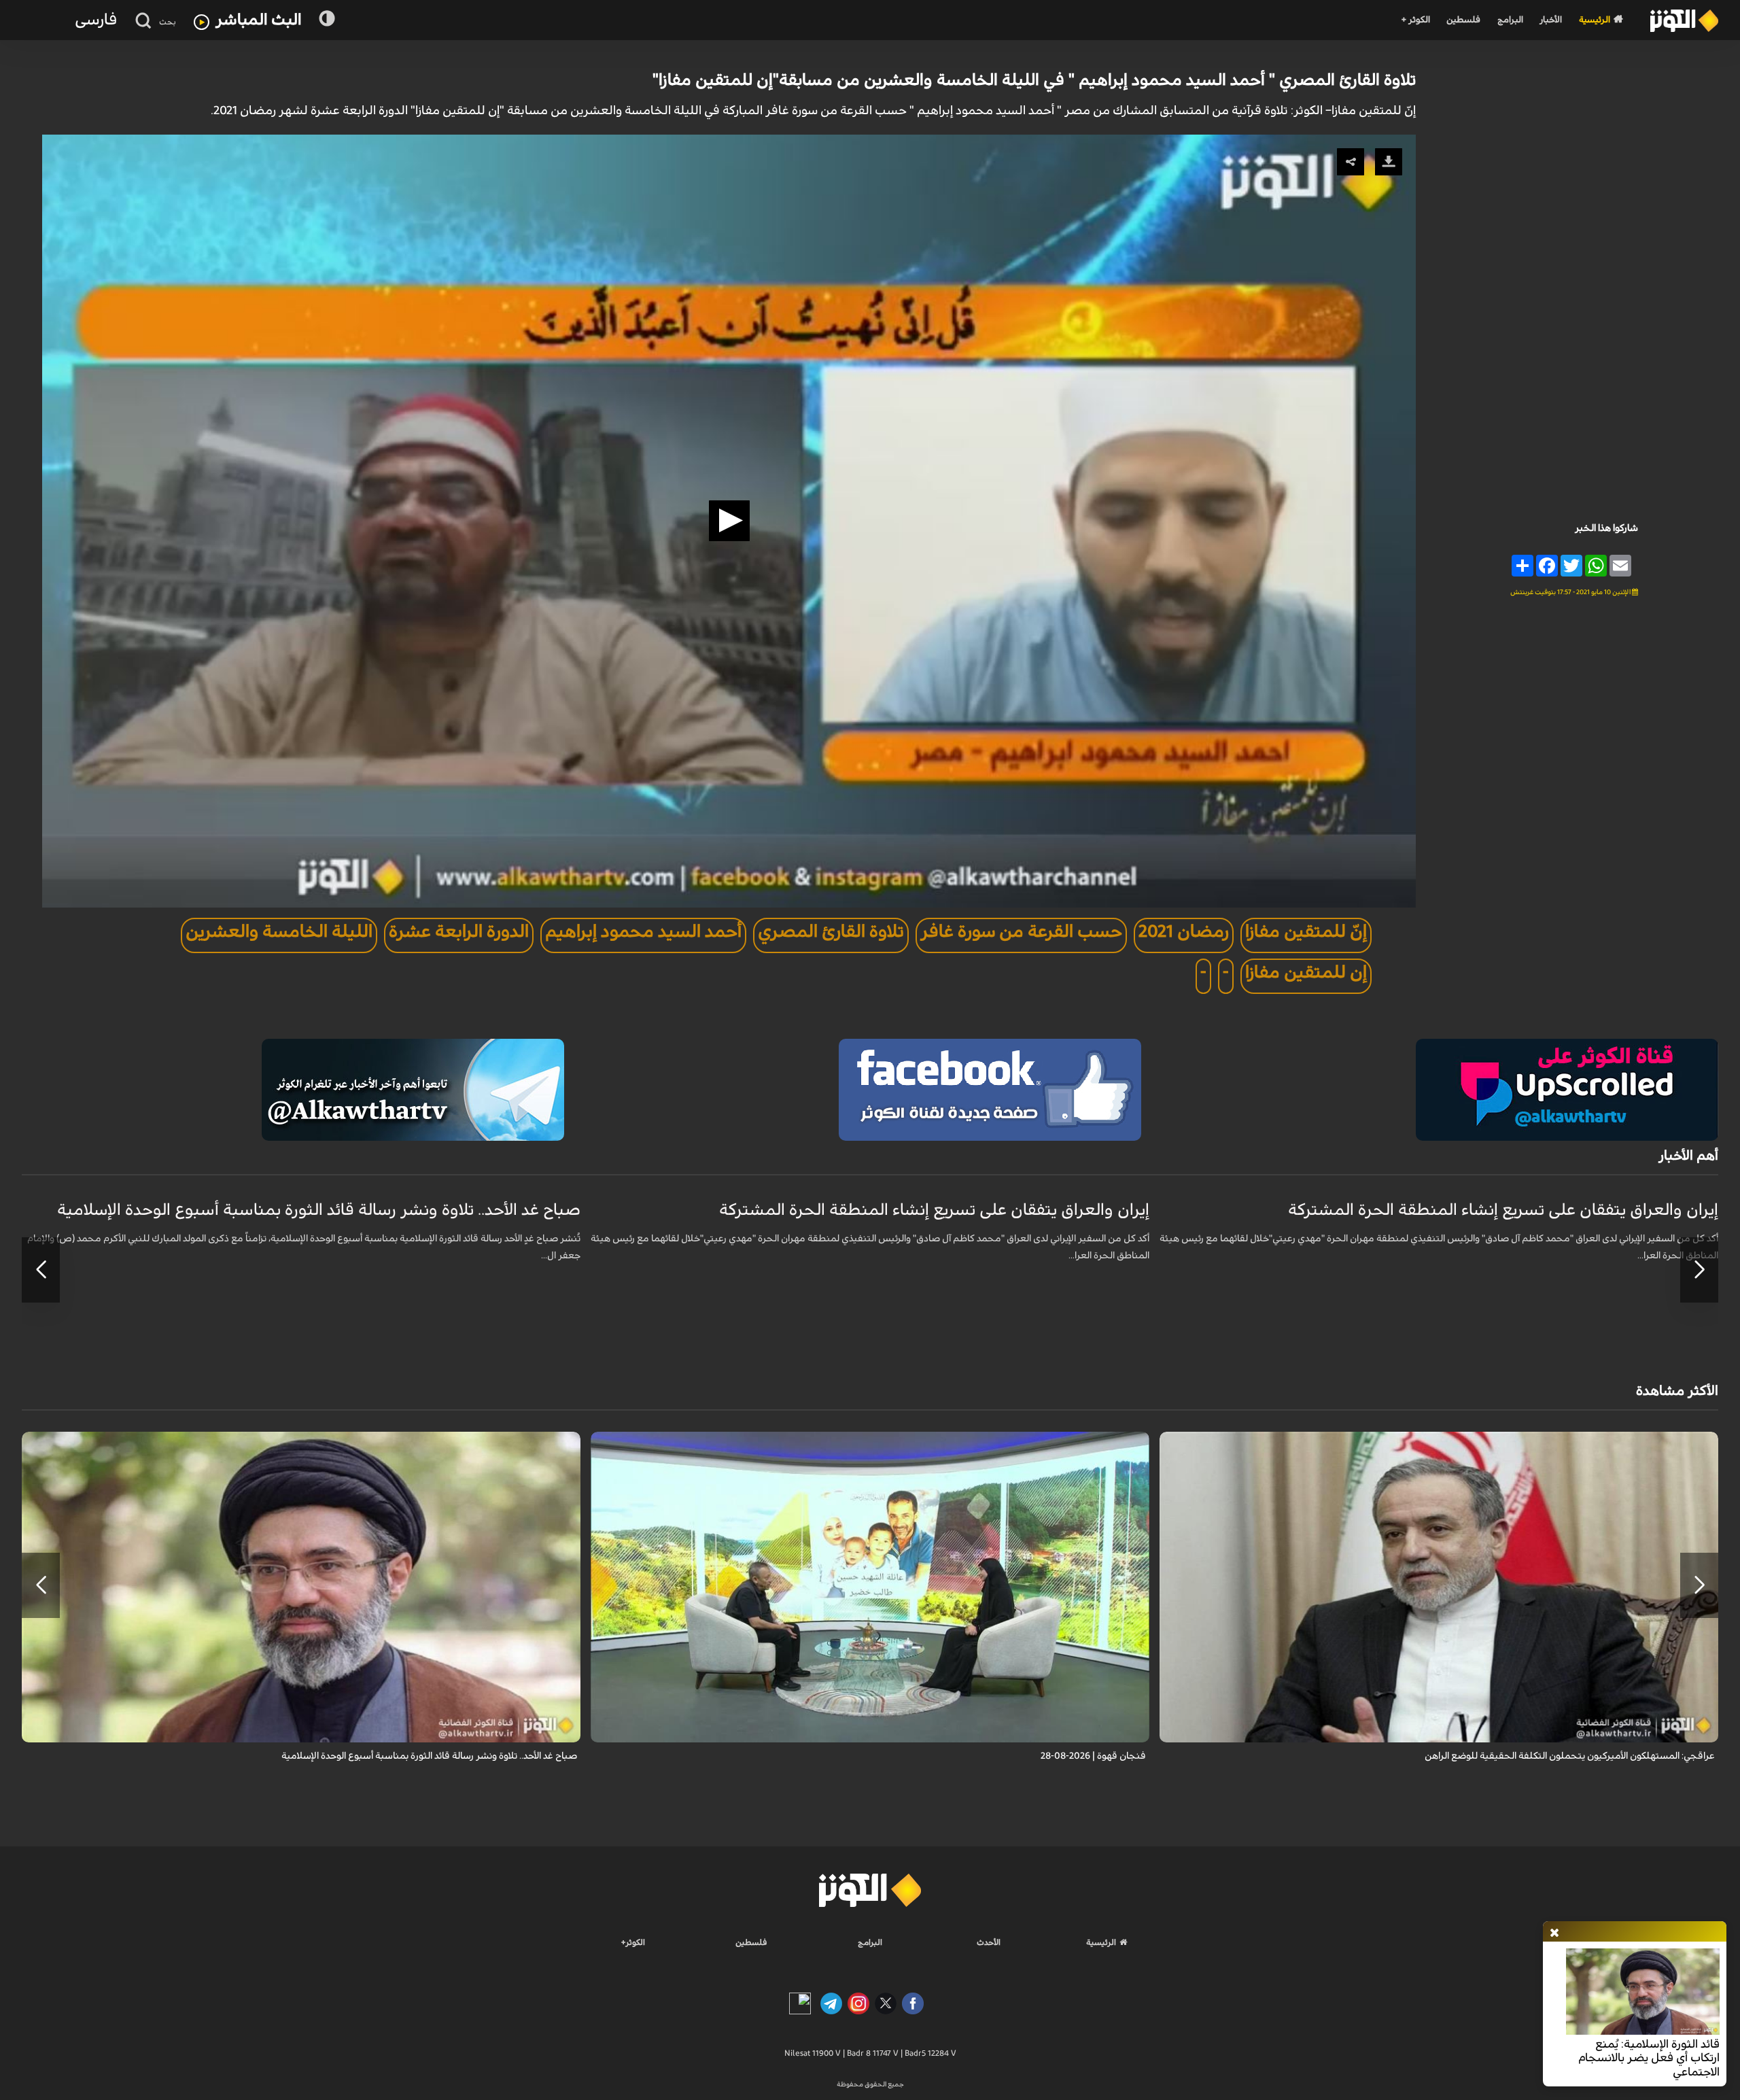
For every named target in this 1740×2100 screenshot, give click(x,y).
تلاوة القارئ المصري (831, 932)
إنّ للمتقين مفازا (1306, 932)
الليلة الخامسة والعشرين (279, 932)
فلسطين (1463, 20)
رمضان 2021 (1184, 932)
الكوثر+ (633, 1942)
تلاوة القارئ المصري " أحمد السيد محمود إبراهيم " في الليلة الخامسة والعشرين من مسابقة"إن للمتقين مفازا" (1034, 80)
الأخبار (1551, 20)
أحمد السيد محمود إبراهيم (643, 932)
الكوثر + (1415, 20)
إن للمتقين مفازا (1306, 972)
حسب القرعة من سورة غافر (1021, 932)
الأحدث (989, 1942)
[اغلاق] (1554, 1933)
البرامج (1510, 20)
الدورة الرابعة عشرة (459, 932)
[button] (729, 521)
